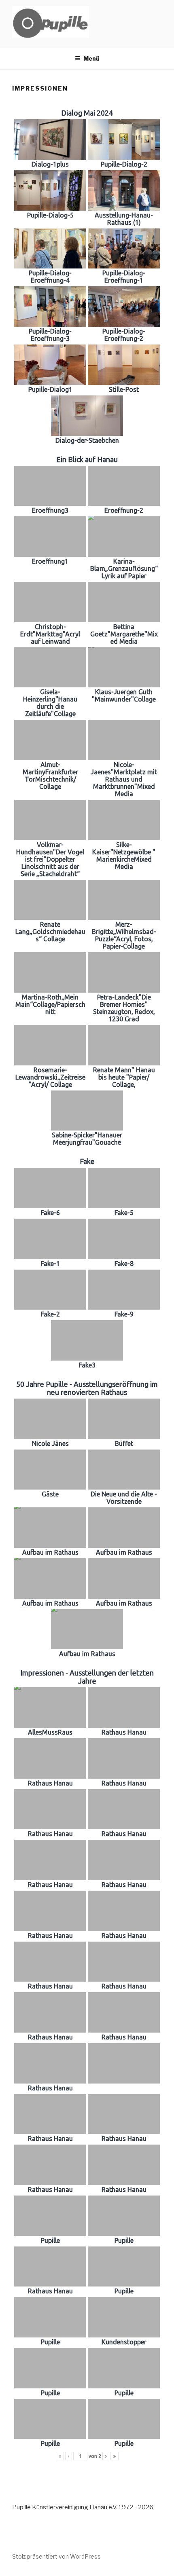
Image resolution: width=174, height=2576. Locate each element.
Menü (91, 58)
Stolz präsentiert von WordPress (56, 2556)
